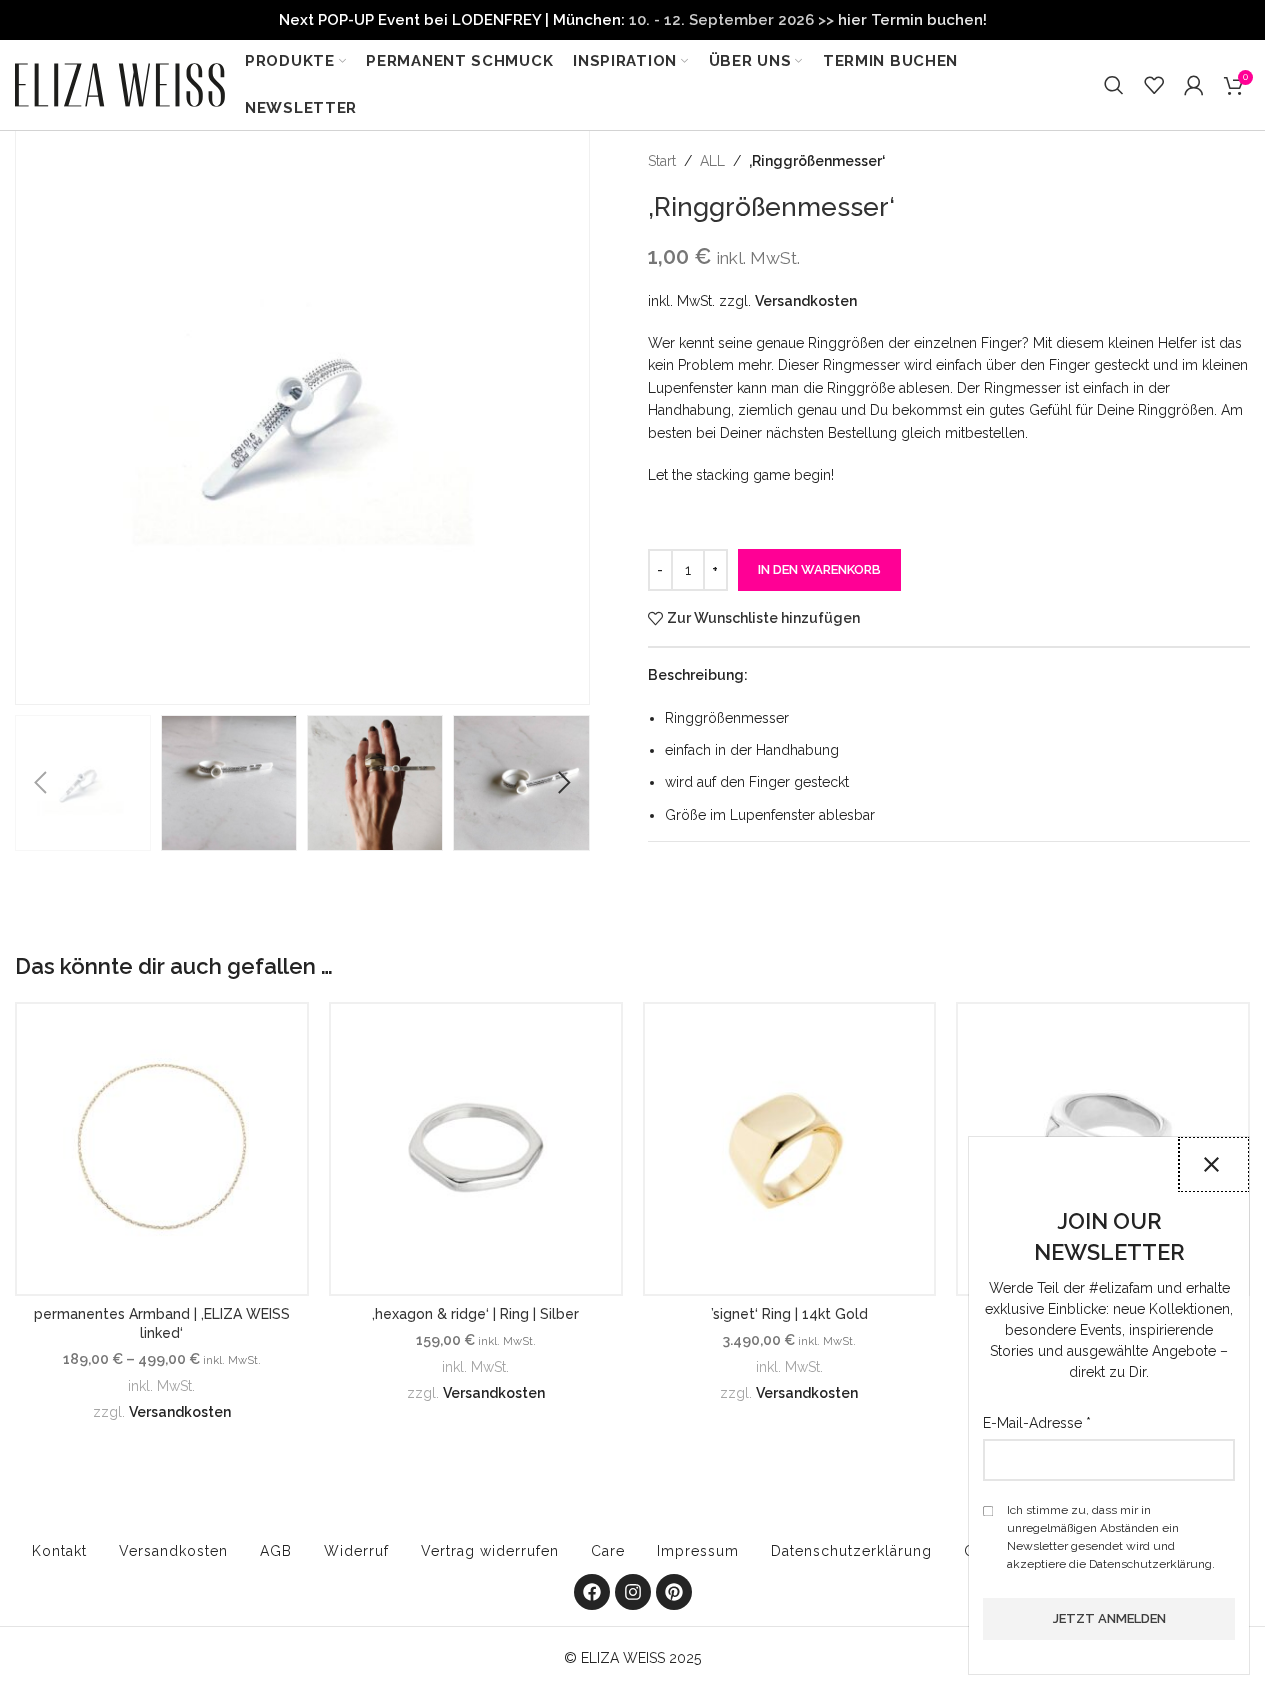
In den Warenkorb (819, 569)
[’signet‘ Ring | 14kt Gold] (790, 1149)
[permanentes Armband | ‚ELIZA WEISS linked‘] (162, 1149)
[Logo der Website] (120, 84)
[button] (40, 783)
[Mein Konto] (1194, 85)
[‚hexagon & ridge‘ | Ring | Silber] (476, 1149)
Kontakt (59, 1551)
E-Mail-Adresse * (1037, 1423)
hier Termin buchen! (912, 20)
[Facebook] (592, 1592)
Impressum (698, 1551)
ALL (712, 161)
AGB (276, 1551)
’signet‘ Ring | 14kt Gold (789, 1314)
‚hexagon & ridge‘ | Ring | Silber (475, 1314)
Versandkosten (806, 301)
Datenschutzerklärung (851, 1551)
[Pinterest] (674, 1592)
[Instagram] (633, 1592)
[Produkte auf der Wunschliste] (1154, 85)
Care (608, 1551)
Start (662, 161)
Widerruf (356, 1551)
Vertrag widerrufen (490, 1551)
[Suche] (1114, 85)
